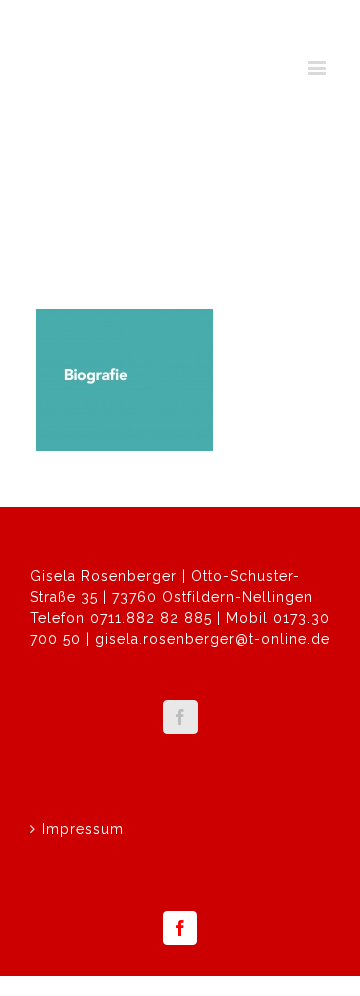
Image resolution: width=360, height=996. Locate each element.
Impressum (83, 829)
